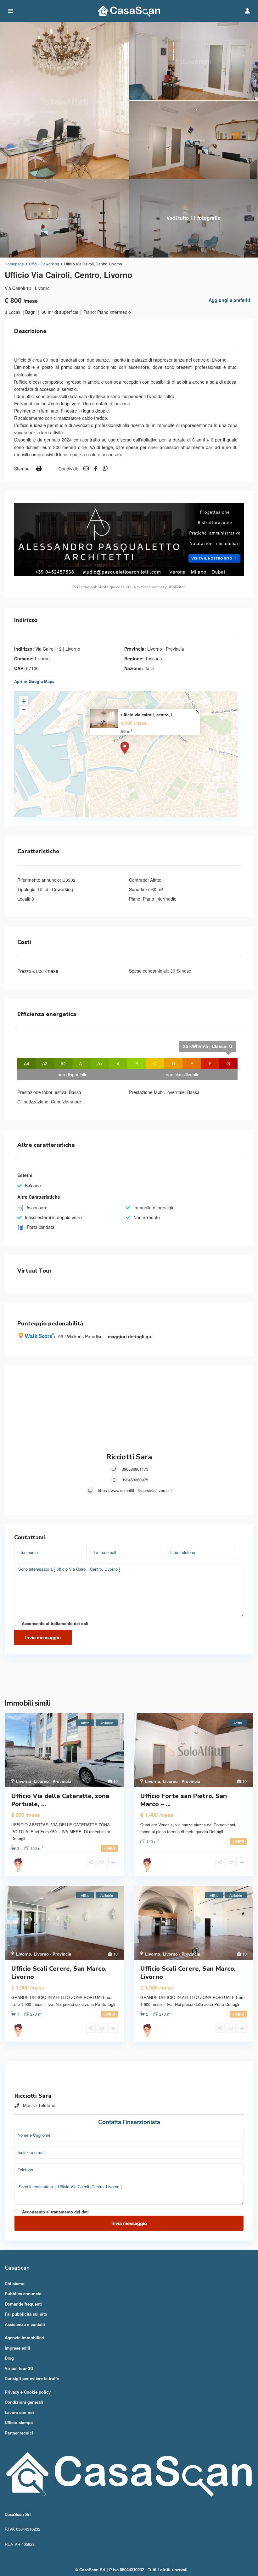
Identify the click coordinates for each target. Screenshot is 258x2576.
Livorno (42, 658)
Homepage (14, 264)
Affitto (156, 880)
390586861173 (135, 1469)
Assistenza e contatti (25, 2324)
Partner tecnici (19, 2433)
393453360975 (135, 1480)
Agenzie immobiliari (25, 2337)
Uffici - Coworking (44, 264)
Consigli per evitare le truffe (32, 2378)
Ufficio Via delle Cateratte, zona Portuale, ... (60, 1800)
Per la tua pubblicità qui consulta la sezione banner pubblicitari (129, 587)
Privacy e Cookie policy (28, 2392)
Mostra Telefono (39, 2105)
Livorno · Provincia (166, 649)
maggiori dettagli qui (130, 1336)
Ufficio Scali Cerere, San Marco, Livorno (59, 1973)
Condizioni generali (24, 2402)
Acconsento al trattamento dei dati (55, 1623)
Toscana (154, 658)
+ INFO (109, 1848)
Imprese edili (17, 2348)
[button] (129, 1678)
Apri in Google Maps (34, 681)
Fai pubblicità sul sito (26, 2314)
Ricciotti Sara (129, 1457)
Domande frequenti (23, 2304)
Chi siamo (15, 2283)
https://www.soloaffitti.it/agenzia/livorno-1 (135, 1490)
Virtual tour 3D (19, 2368)
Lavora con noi (19, 2412)
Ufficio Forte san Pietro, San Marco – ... (184, 1800)
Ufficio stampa (19, 2422)
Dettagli (18, 1838)
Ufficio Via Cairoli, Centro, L (147, 715)
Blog (9, 2358)
